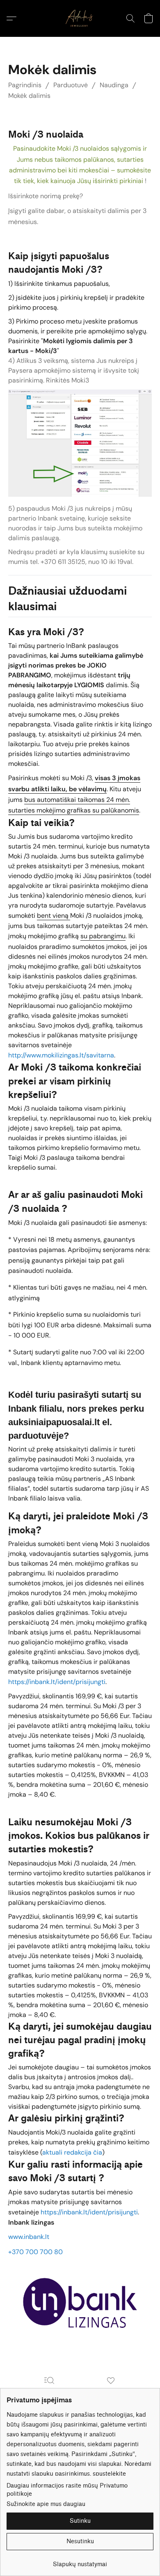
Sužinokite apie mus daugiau (46, 2504)
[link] (80, 2561)
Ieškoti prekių (49, 2392)
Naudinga (114, 85)
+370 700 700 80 (35, 2252)
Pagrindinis (25, 85)
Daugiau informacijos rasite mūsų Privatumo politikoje (67, 2490)
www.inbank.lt (29, 2237)
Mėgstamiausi (111, 2392)
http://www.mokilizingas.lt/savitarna (61, 1055)
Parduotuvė (71, 85)
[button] (80, 18)
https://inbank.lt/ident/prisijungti (57, 1682)
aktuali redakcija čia (72, 2152)
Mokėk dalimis (29, 96)
